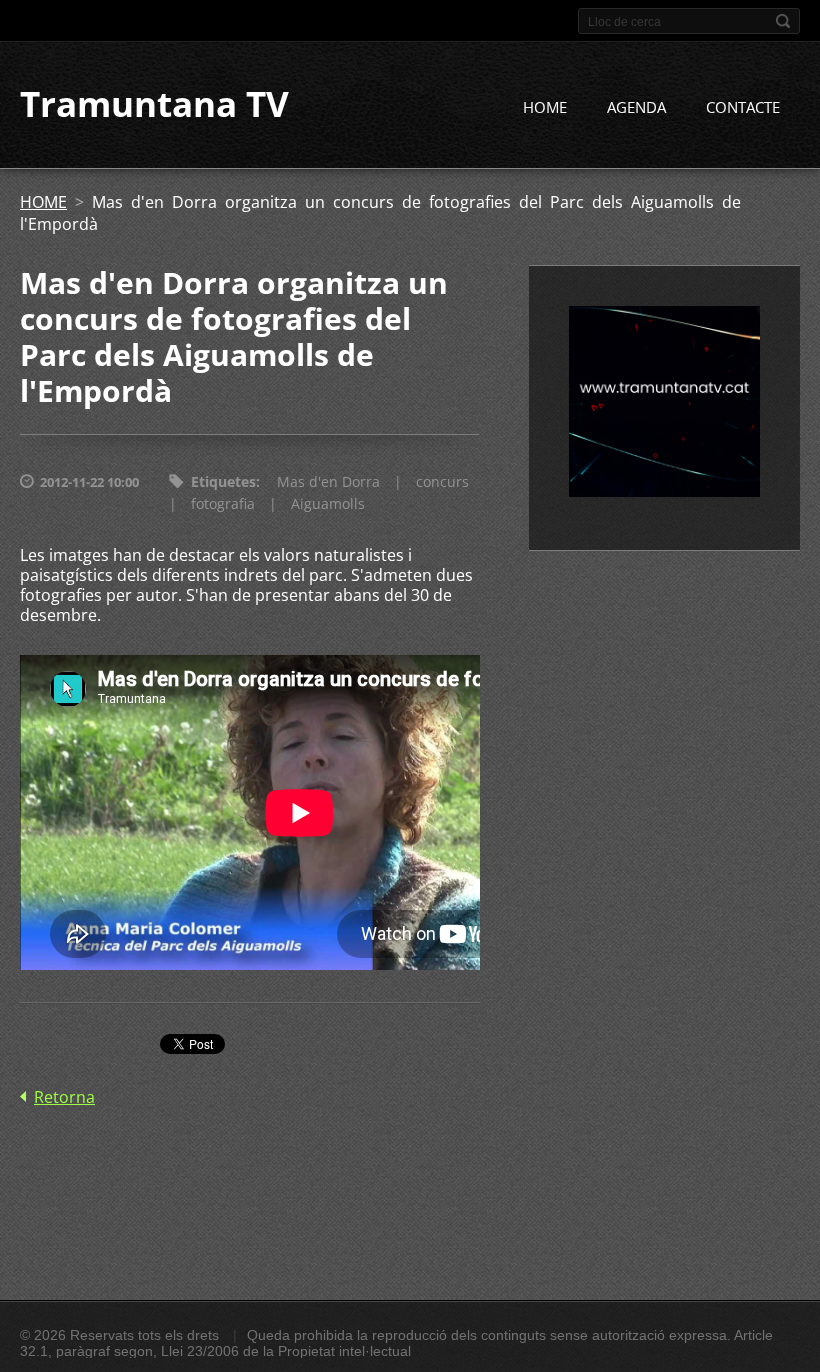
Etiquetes (223, 481)
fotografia (223, 503)
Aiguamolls (328, 503)
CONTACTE (743, 107)
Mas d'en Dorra (328, 481)
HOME (545, 107)
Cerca (783, 21)
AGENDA (636, 107)
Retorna (64, 1097)
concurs (442, 481)
